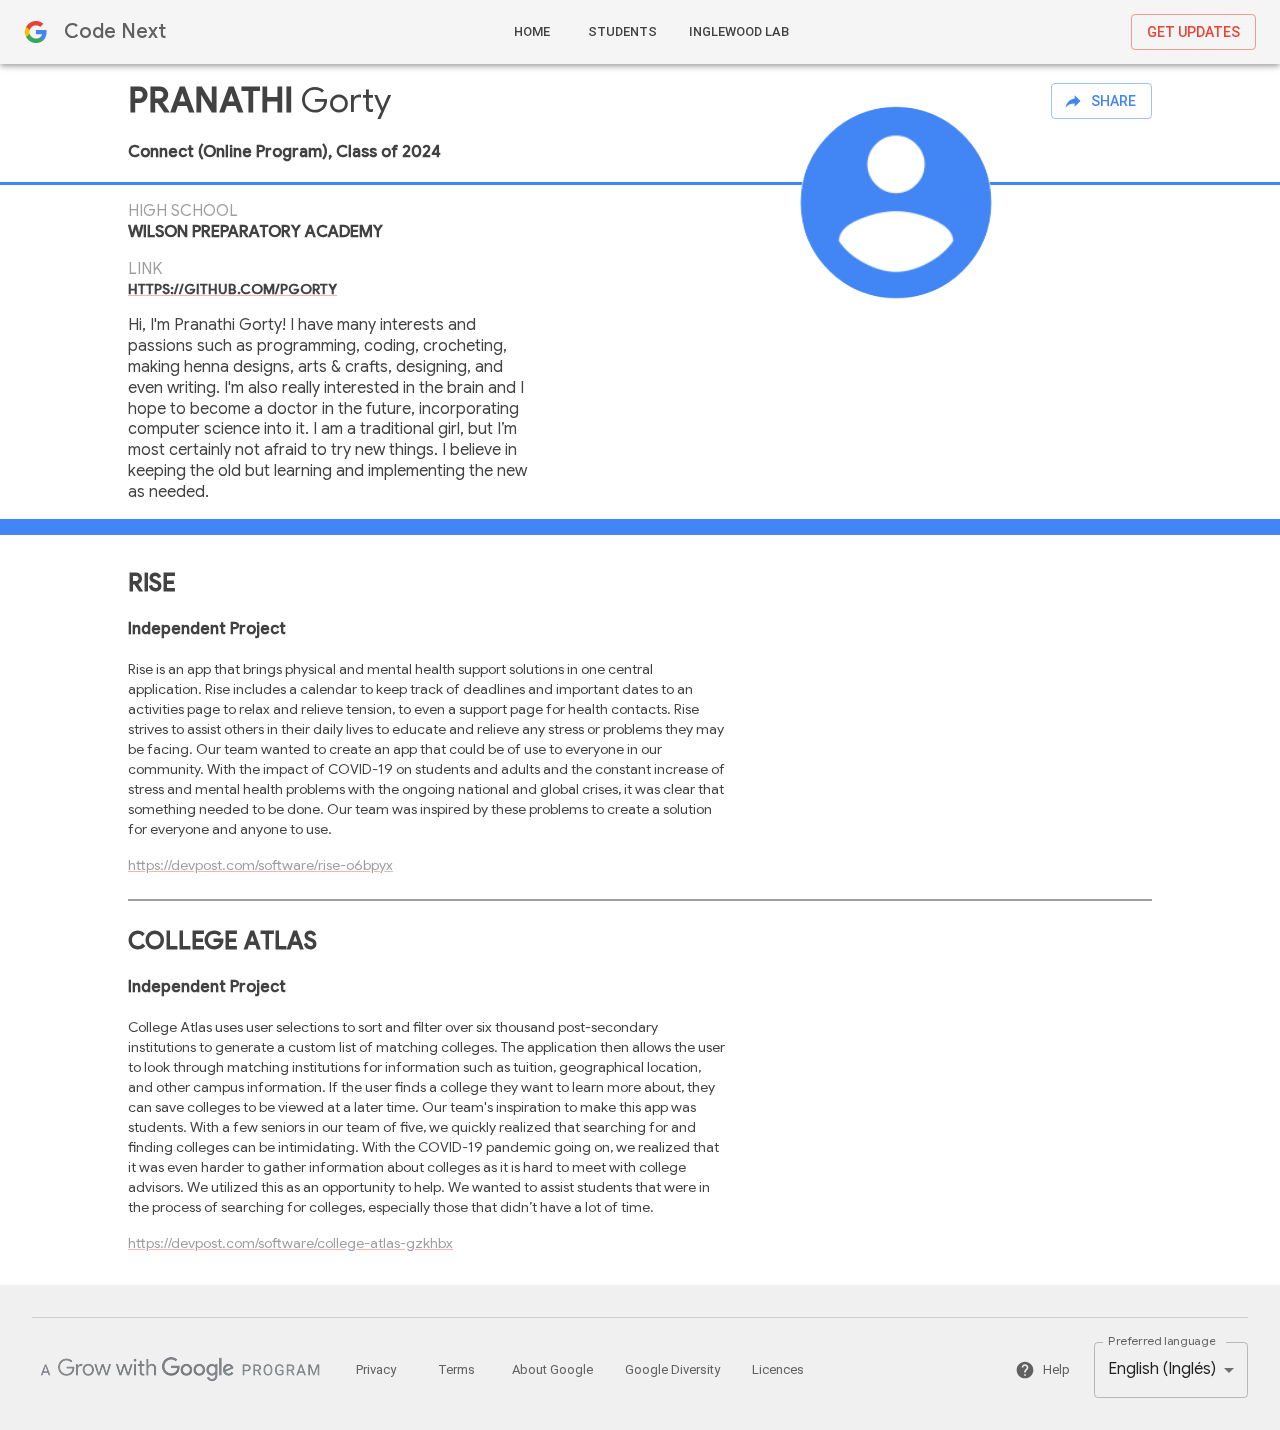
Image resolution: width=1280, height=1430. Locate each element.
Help (1056, 1369)
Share (1113, 101)
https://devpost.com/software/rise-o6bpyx (260, 865)
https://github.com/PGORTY (232, 289)
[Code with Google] (180, 1369)
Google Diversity (672, 1369)
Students (622, 31)
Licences (778, 1369)
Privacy (376, 1369)
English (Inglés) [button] (1162, 1369)
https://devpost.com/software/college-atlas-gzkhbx (290, 1243)
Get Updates (1193, 32)
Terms (456, 1369)
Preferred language (1161, 1341)
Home (532, 31)
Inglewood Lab (739, 31)
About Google (552, 1369)
